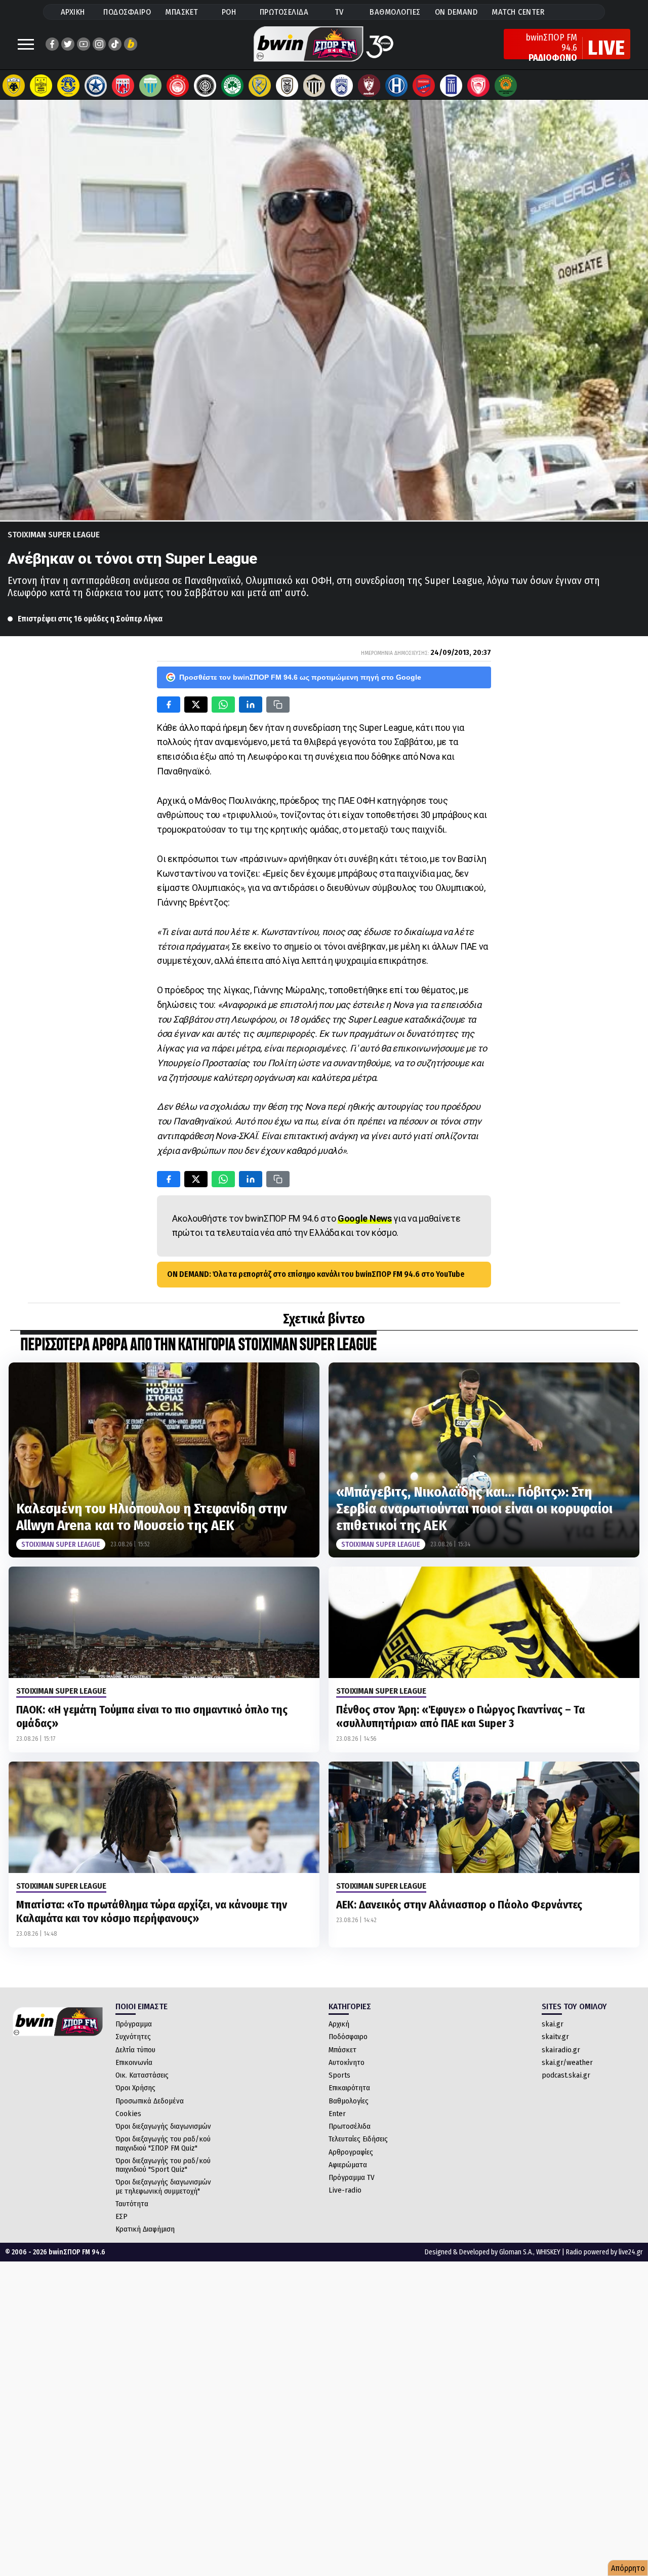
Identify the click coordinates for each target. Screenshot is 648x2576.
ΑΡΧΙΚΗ (73, 12)
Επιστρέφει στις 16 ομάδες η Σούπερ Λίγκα (90, 619)
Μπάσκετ (342, 2050)
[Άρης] (41, 86)
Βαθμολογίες (349, 2101)
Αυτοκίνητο (347, 2062)
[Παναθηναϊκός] (232, 86)
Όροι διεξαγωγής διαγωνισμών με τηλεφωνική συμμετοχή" (163, 2186)
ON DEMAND (456, 12)
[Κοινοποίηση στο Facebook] (169, 705)
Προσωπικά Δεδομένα (150, 2101)
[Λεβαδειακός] (150, 86)
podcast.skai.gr (566, 2075)
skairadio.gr (561, 2050)
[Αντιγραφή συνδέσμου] (278, 705)
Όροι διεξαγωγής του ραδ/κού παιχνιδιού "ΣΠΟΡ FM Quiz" (163, 2143)
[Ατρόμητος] (96, 86)
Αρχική (339, 2024)
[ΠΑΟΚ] (287, 86)
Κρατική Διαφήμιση (145, 2229)
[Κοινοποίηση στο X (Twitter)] (196, 705)
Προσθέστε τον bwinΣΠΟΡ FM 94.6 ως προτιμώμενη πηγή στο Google (300, 677)
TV (339, 12)
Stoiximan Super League (54, 535)
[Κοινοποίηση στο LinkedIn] (251, 705)
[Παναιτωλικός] (260, 86)
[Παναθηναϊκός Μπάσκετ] (506, 86)
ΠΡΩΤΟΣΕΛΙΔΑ (284, 12)
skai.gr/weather (567, 2062)
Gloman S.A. (516, 2252)
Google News (365, 1218)
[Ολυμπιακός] (178, 86)
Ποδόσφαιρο (348, 2037)
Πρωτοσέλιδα (350, 2126)
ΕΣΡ (121, 2216)
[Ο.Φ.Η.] (205, 86)
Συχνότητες (133, 2037)
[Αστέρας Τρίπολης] (68, 86)
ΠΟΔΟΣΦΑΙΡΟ (127, 12)
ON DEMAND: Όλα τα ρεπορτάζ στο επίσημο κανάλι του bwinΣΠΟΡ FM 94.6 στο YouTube (316, 1274)
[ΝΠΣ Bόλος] (123, 86)
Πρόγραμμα (134, 2024)
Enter (337, 2114)
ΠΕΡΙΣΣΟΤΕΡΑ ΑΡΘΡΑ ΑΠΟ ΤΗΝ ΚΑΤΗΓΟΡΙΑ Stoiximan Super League (198, 1345)
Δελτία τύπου (135, 2050)
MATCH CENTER (518, 12)
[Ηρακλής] (396, 86)
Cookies (128, 2114)
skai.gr (553, 2024)
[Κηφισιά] (342, 86)
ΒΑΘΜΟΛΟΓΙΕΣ (395, 12)
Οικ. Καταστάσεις (142, 2075)
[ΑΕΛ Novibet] (369, 86)
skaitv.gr (555, 2037)
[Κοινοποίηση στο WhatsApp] (223, 705)
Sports (339, 2075)
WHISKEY (548, 2252)
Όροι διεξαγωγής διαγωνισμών (163, 2126)
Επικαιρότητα (349, 2088)
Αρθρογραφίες (351, 2152)
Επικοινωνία (134, 2062)
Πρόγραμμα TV (352, 2177)
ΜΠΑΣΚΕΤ (182, 12)
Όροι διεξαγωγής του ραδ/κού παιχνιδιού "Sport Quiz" (163, 2165)
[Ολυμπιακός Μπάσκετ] (478, 86)
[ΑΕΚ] (14, 86)
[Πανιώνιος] (424, 86)
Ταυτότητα (132, 2204)
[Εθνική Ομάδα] (451, 86)
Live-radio (345, 2190)
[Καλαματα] (314, 86)
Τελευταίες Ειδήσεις (358, 2139)
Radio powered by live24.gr (604, 2252)
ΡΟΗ (229, 12)
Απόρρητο (628, 2568)
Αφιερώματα (348, 2165)
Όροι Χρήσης (135, 2088)
